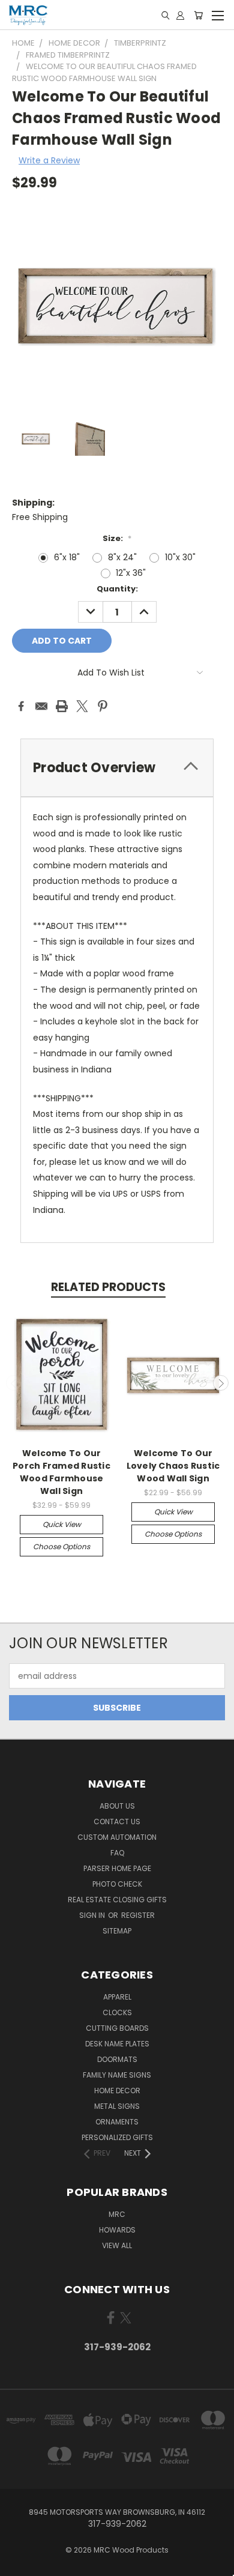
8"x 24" (122, 557)
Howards (117, 2230)
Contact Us (117, 1822)
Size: (117, 538)
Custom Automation (117, 1837)
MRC (117, 2214)
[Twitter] (82, 706)
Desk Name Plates (117, 2044)
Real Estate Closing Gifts (117, 1900)
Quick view (62, 1524)
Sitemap (117, 1931)
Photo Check (117, 1884)
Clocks (117, 2012)
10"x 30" (180, 557)
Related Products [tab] (108, 1287)
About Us (117, 1806)
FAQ (117, 1853)
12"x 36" (131, 573)
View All (117, 2245)
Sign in (93, 1915)
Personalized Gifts (117, 2137)
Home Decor (117, 2091)
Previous (14, 1383)
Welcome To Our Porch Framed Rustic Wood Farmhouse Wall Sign (61, 1472)
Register (138, 1915)
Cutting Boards (117, 2028)
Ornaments (117, 2122)
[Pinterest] (103, 706)
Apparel (117, 1997)
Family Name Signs (117, 2075)
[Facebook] (21, 706)
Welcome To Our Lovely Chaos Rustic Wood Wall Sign (173, 1466)
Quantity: (117, 589)
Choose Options (61, 1547)
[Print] (62, 706)
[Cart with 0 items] (198, 15)
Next (221, 1383)
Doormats (117, 2059)
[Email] (41, 706)
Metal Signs (117, 2106)
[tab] (117, 768)
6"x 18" (67, 557)
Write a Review (49, 160)
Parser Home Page (117, 1868)
